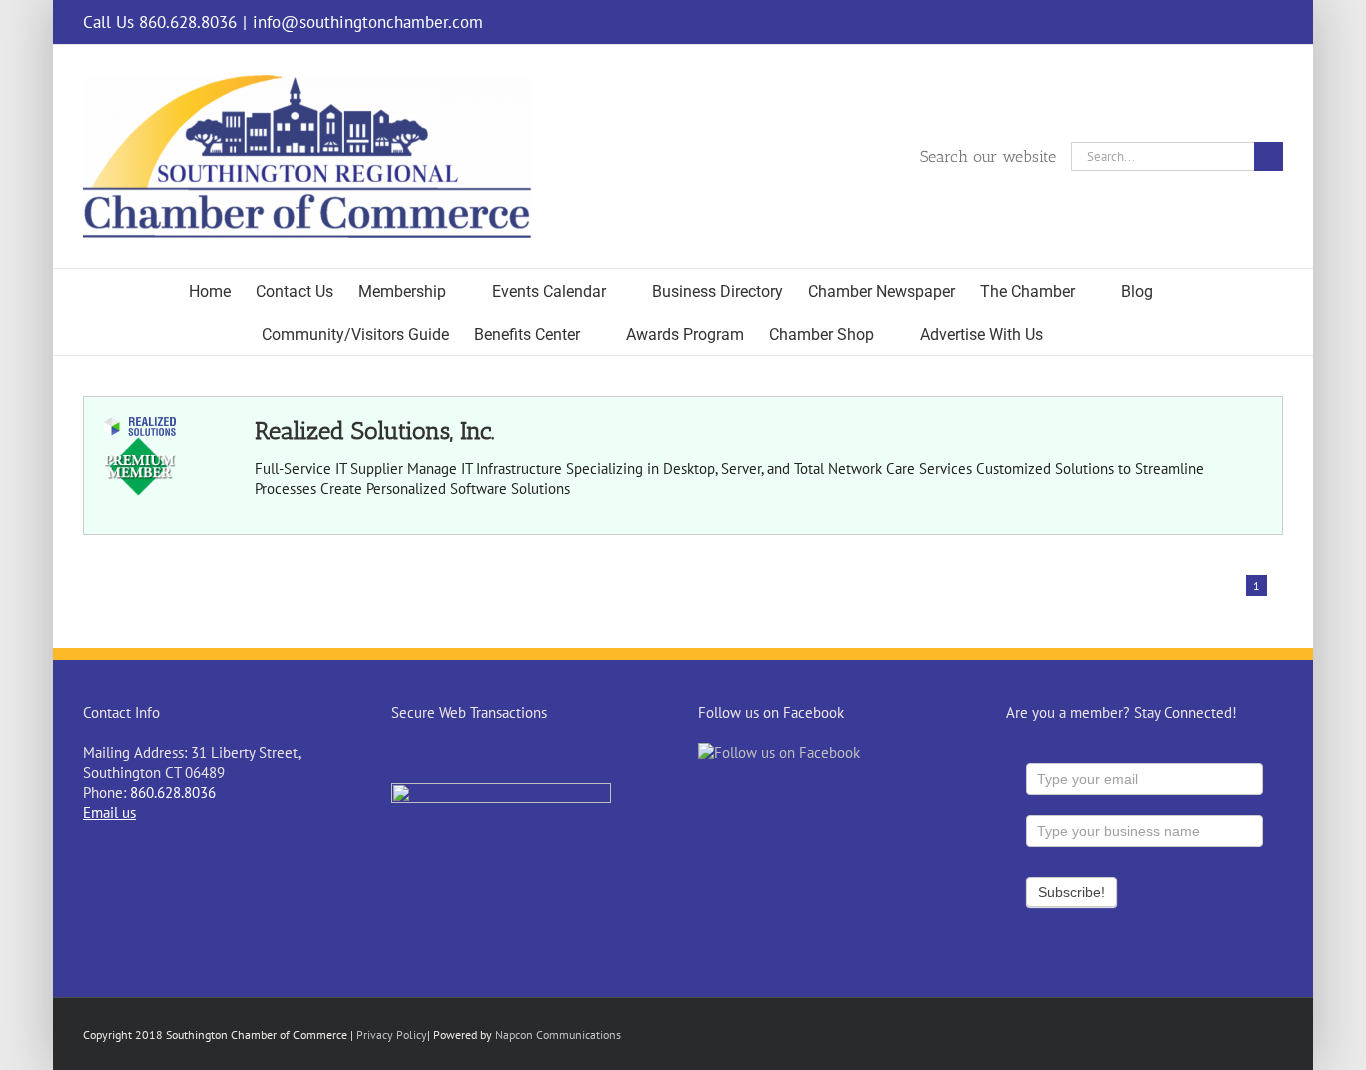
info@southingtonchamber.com (368, 22)
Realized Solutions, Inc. (374, 430)
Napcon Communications (558, 1034)
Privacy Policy (391, 1034)
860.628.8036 (173, 792)
